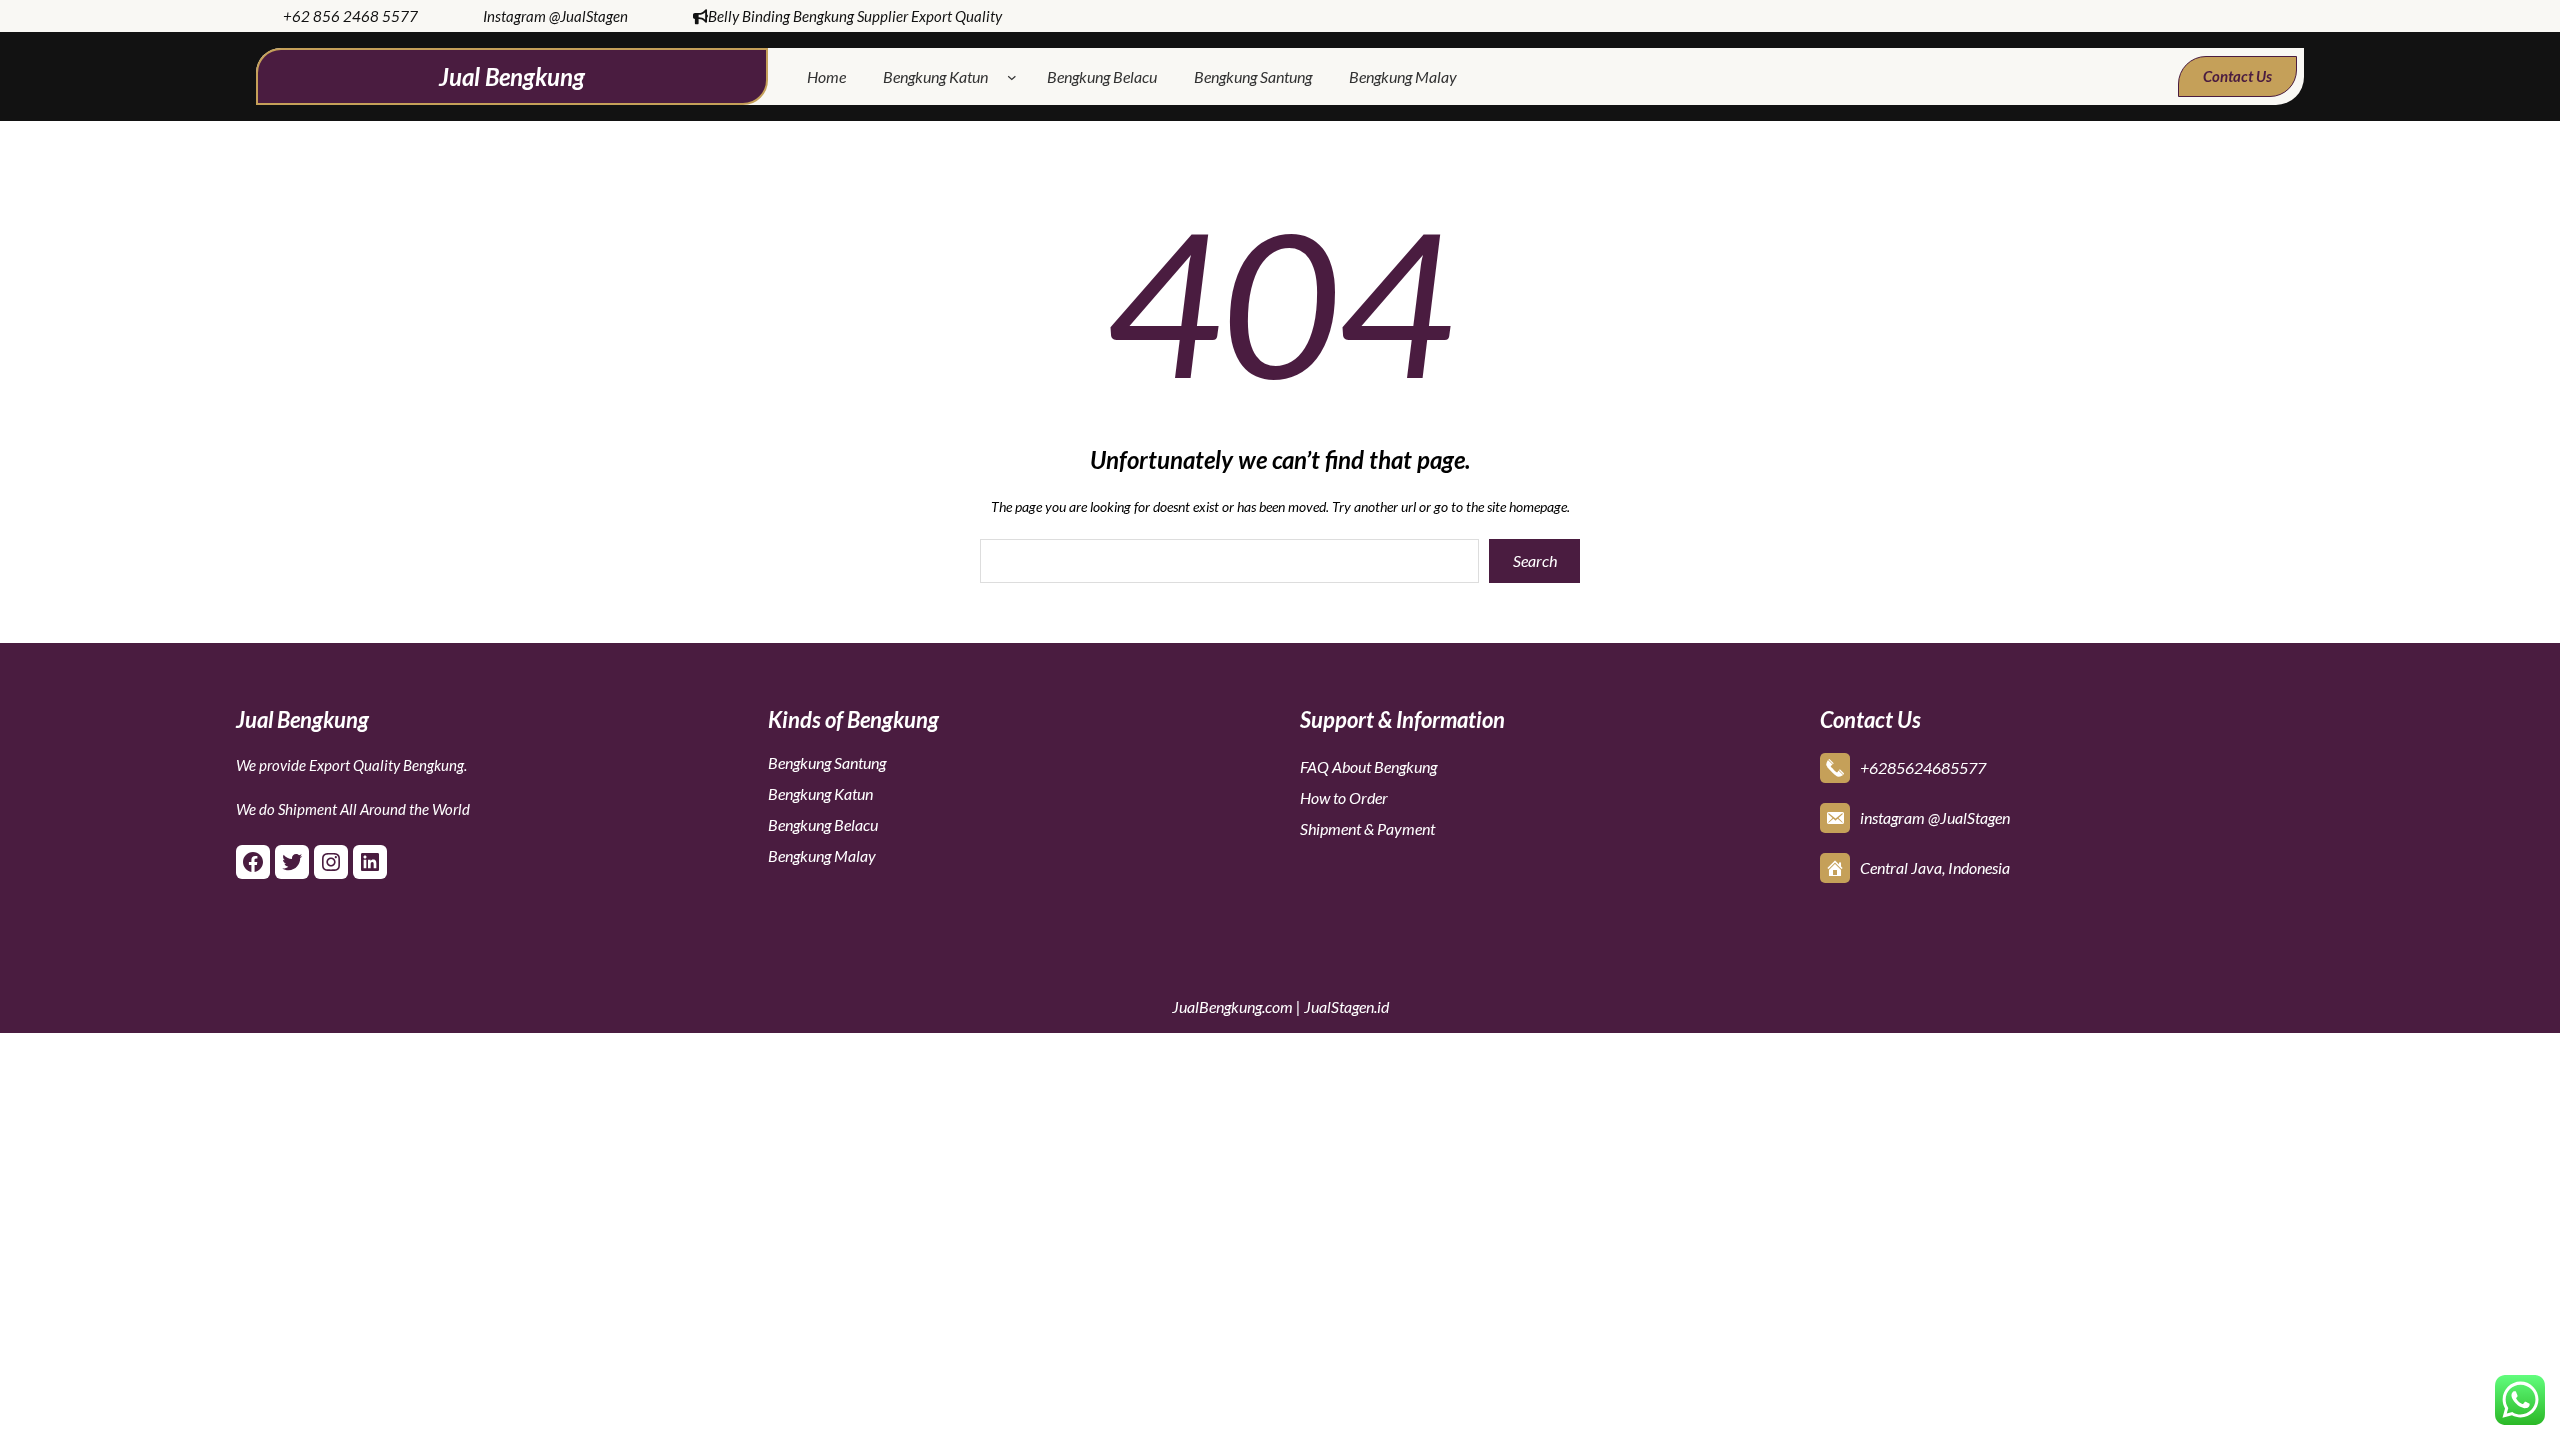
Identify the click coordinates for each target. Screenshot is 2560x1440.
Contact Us (2237, 76)
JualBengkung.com (1232, 1006)
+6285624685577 (1923, 767)
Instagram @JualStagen (555, 16)
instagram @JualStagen (1935, 817)
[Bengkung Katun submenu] (1016, 77)
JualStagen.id (1346, 1006)
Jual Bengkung (512, 76)
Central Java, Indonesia (1935, 867)
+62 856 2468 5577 (350, 16)
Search (1535, 560)
